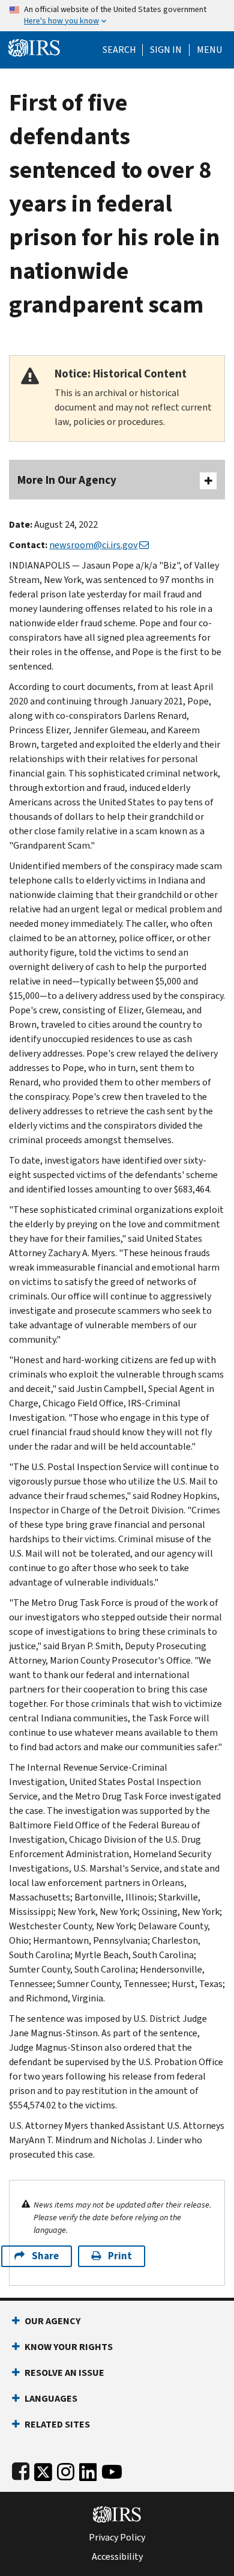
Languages (51, 2398)
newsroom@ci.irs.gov (93, 545)
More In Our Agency (67, 480)
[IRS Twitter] (43, 2469)
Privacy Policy (117, 2538)
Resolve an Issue (64, 2373)
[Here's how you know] (117, 16)
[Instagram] (66, 2469)
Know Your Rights (69, 2347)
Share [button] (45, 2256)
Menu (209, 50)
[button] (166, 50)
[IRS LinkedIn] (88, 2469)
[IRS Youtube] (112, 2469)
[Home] (34, 47)
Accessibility (117, 2557)
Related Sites (57, 2424)
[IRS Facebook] (21, 2469)
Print (120, 2256)
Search (119, 50)
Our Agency (52, 2321)
